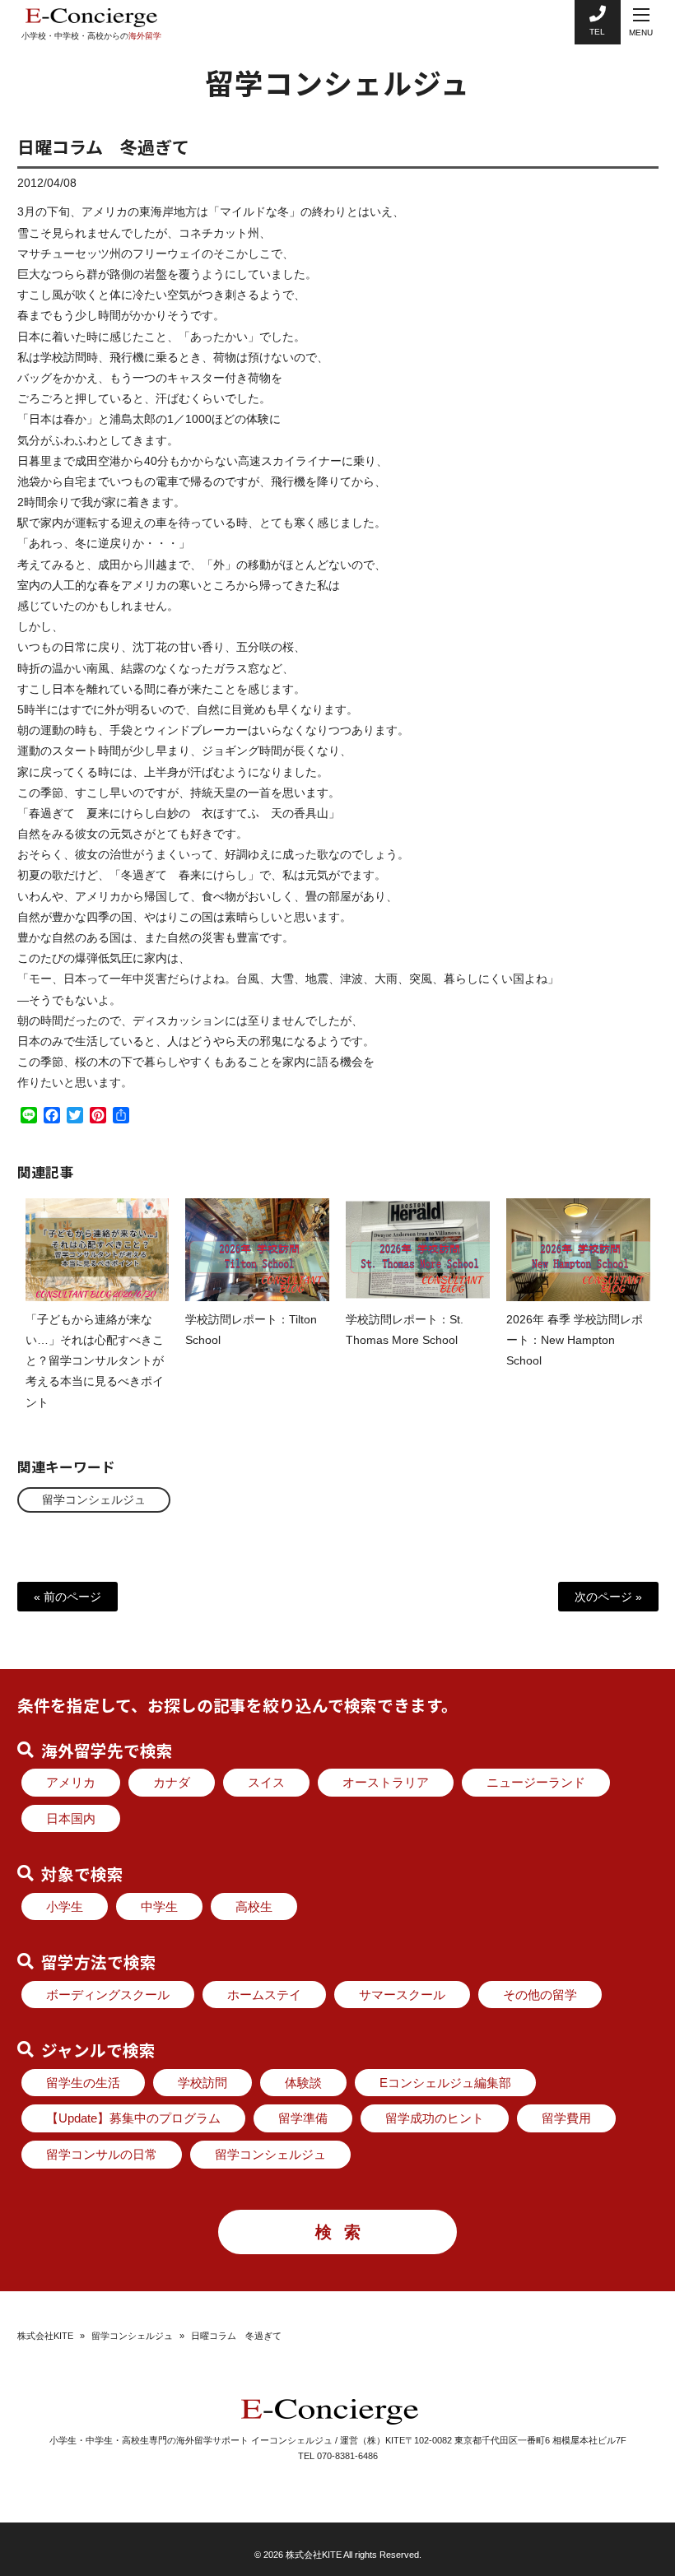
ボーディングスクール (108, 1995)
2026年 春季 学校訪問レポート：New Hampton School (575, 1340)
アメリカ (71, 1782)
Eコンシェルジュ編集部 (445, 2083)
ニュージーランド (536, 1782)
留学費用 (566, 2118)
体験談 (303, 2083)
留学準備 (303, 2118)
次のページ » (608, 1597)
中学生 (159, 1906)
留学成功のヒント (435, 2118)
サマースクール (402, 1995)
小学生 (65, 1906)
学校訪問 (202, 2083)
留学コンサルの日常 (102, 2154)
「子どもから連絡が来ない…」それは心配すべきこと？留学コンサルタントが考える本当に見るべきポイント (95, 1361)
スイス (266, 1782)
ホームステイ (264, 1995)
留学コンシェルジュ (94, 1500)
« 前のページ (67, 1597)
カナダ (172, 1782)
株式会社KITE (45, 2336)
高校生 (254, 1906)
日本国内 (71, 1818)
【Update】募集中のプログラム (133, 2118)
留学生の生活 (83, 2083)
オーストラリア (386, 1782)
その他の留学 (540, 1995)
